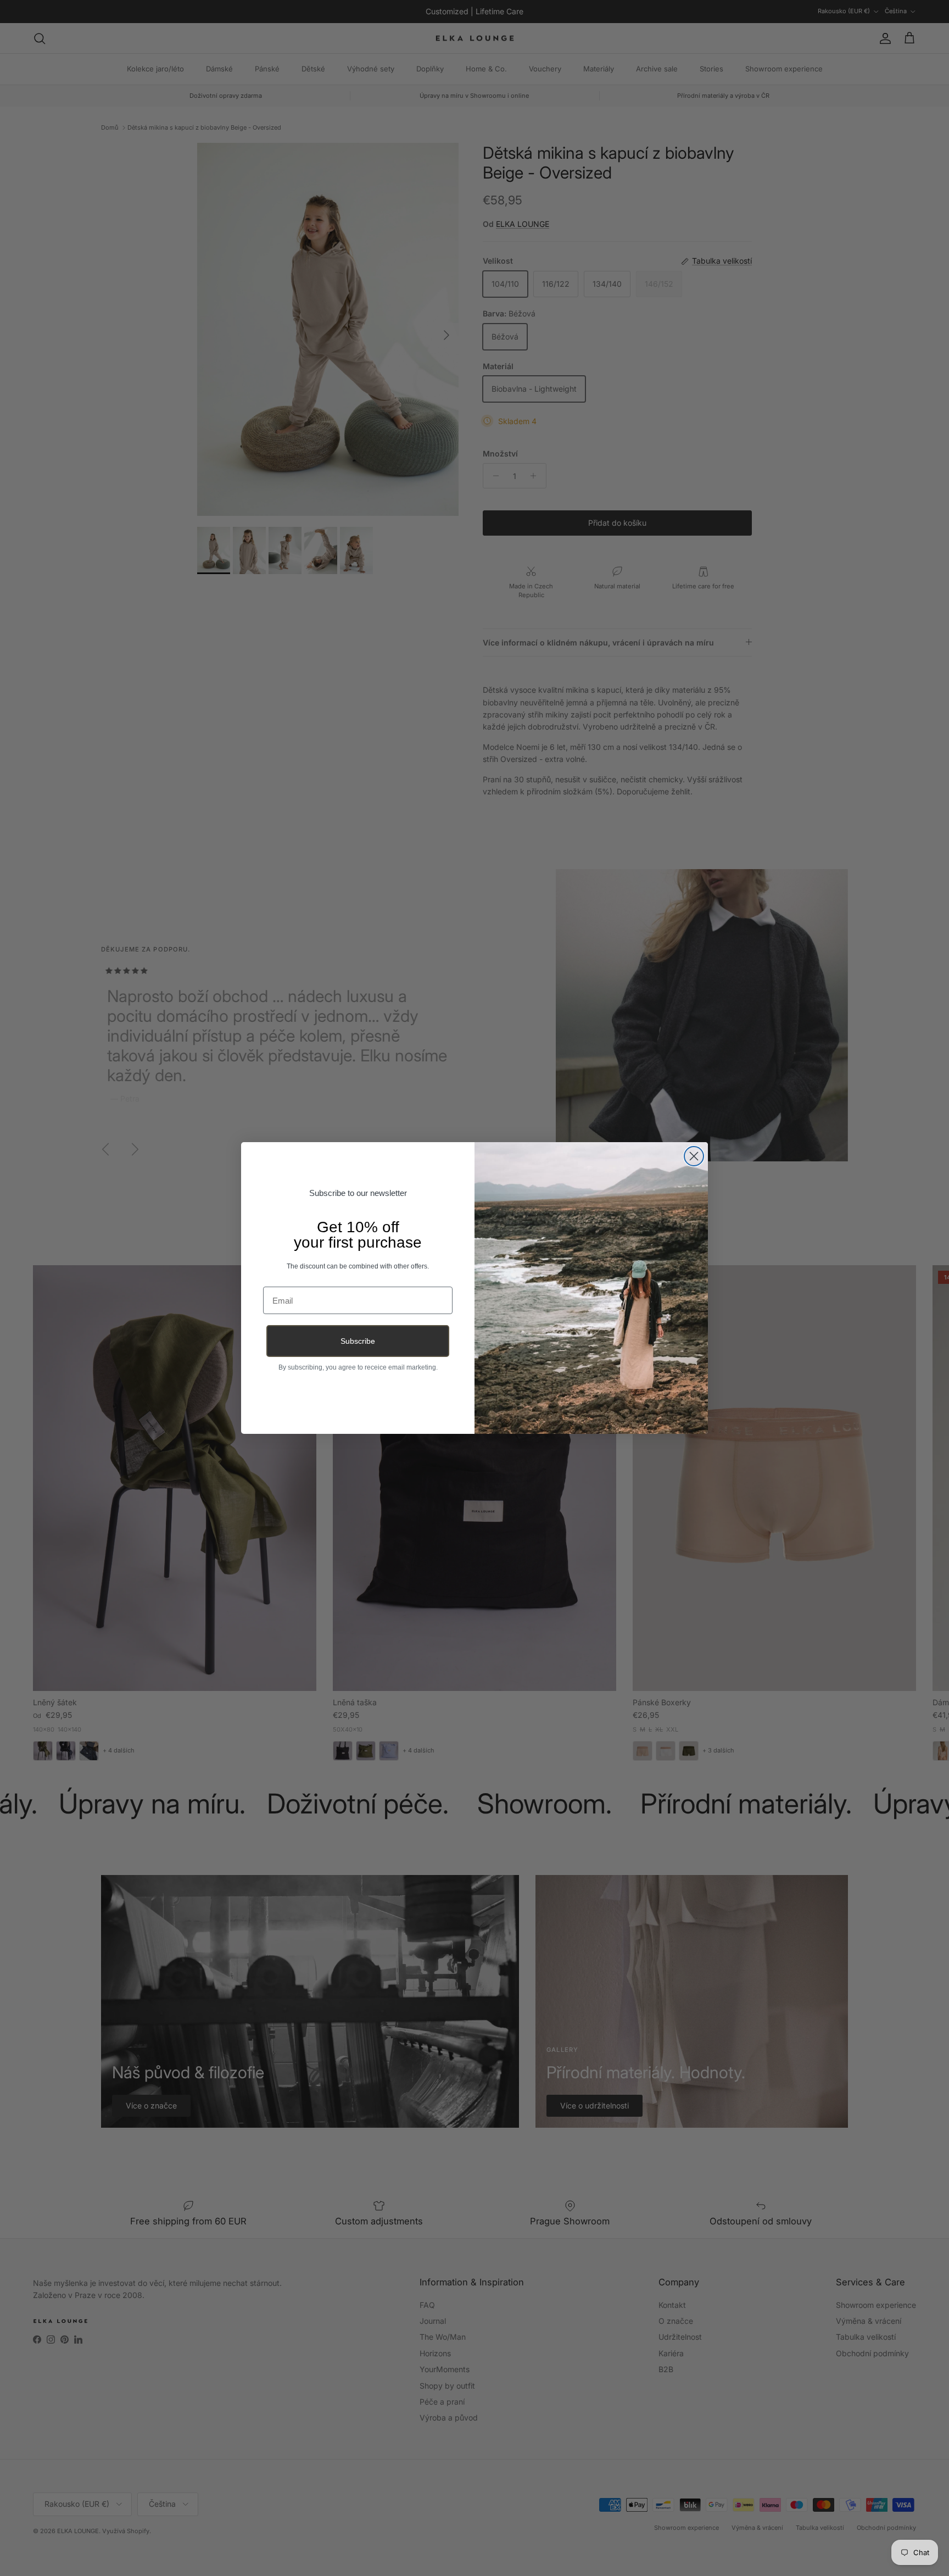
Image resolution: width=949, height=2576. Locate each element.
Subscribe (358, 1341)
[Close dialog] (694, 1156)
